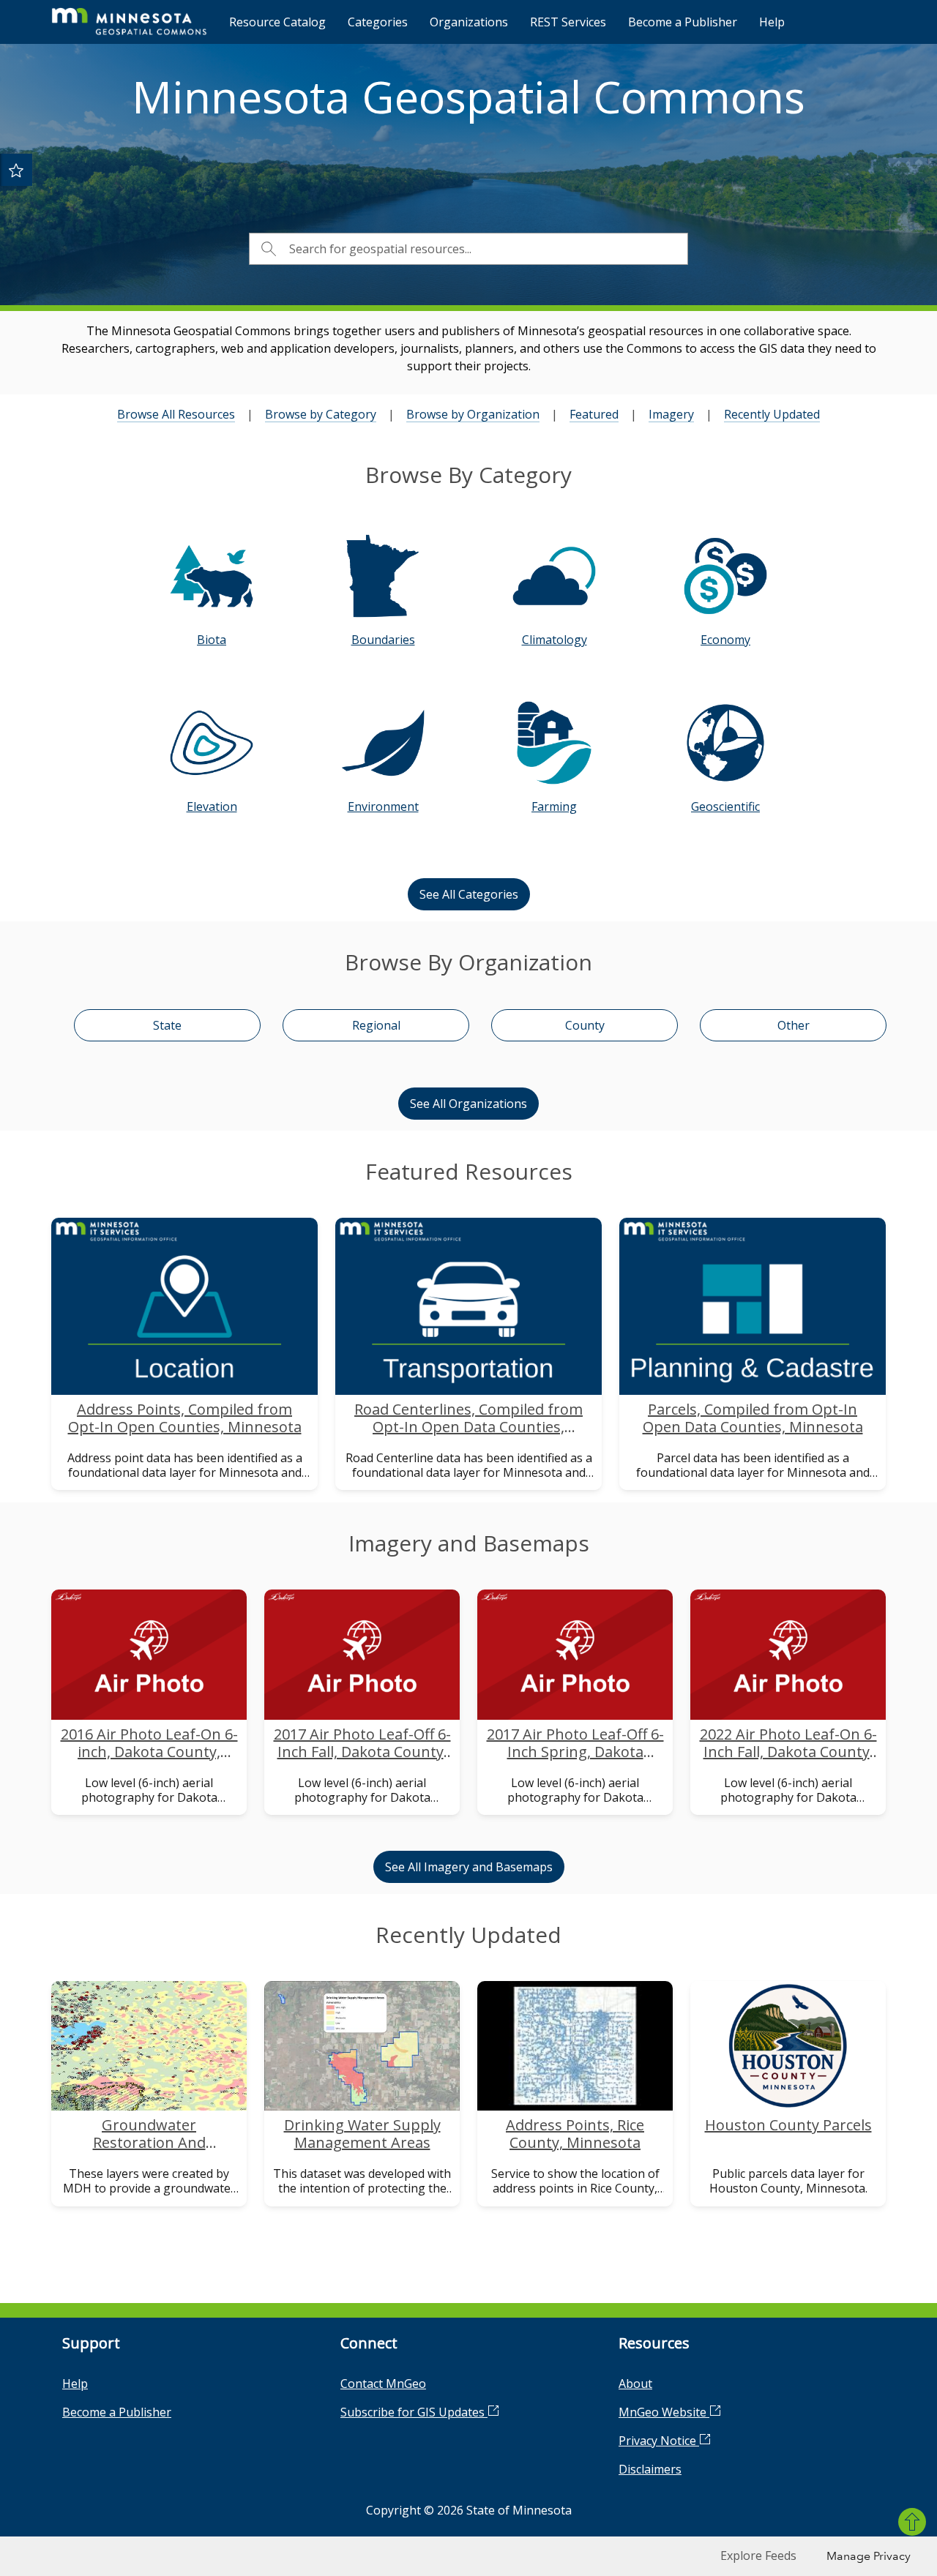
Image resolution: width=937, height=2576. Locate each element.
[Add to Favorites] (16, 170)
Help (772, 22)
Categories (378, 22)
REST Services (568, 22)
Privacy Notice (659, 2441)
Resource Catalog (277, 22)
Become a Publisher (683, 22)
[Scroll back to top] (912, 2522)
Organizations (469, 22)
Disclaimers (650, 2469)
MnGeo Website (664, 2412)
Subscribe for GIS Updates (414, 2412)
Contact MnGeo (383, 2384)
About (635, 2384)
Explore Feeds (758, 2556)
